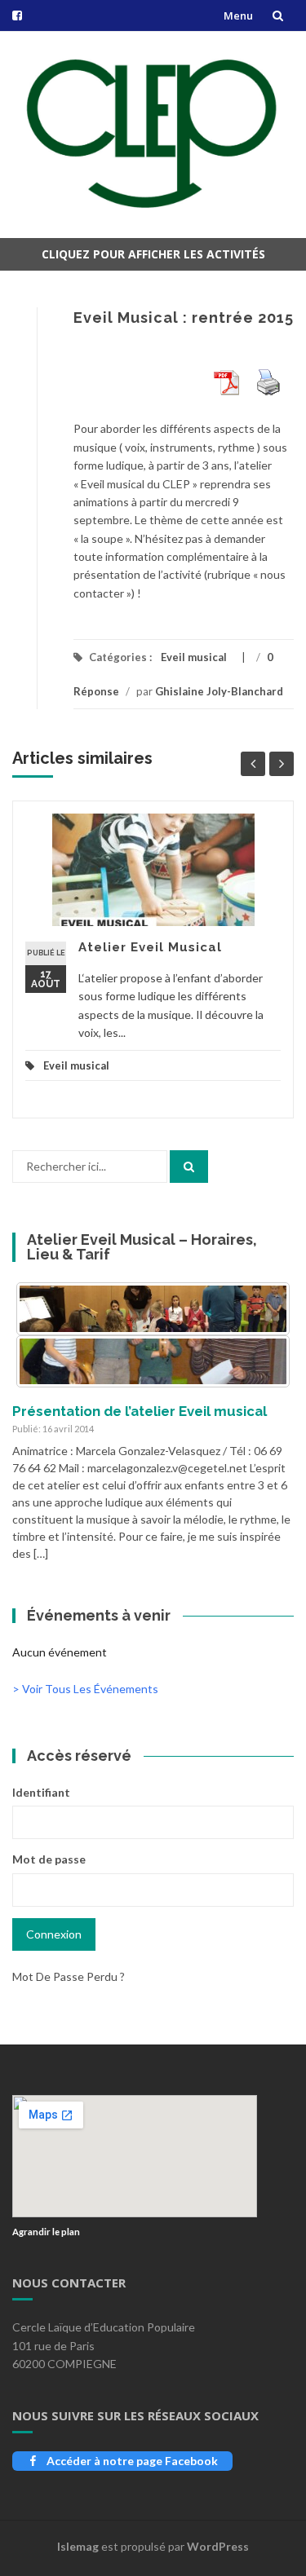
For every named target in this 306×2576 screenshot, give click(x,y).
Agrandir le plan (46, 2232)
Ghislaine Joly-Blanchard (219, 691)
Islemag (78, 2546)
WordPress (218, 2546)
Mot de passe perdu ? (69, 1976)
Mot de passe (49, 1859)
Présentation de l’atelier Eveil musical (140, 1411)
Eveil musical (194, 657)
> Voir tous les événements (85, 1689)
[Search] (189, 1167)
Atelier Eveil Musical (150, 947)
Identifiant (41, 1792)
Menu (238, 15)
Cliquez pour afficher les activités (153, 254)
